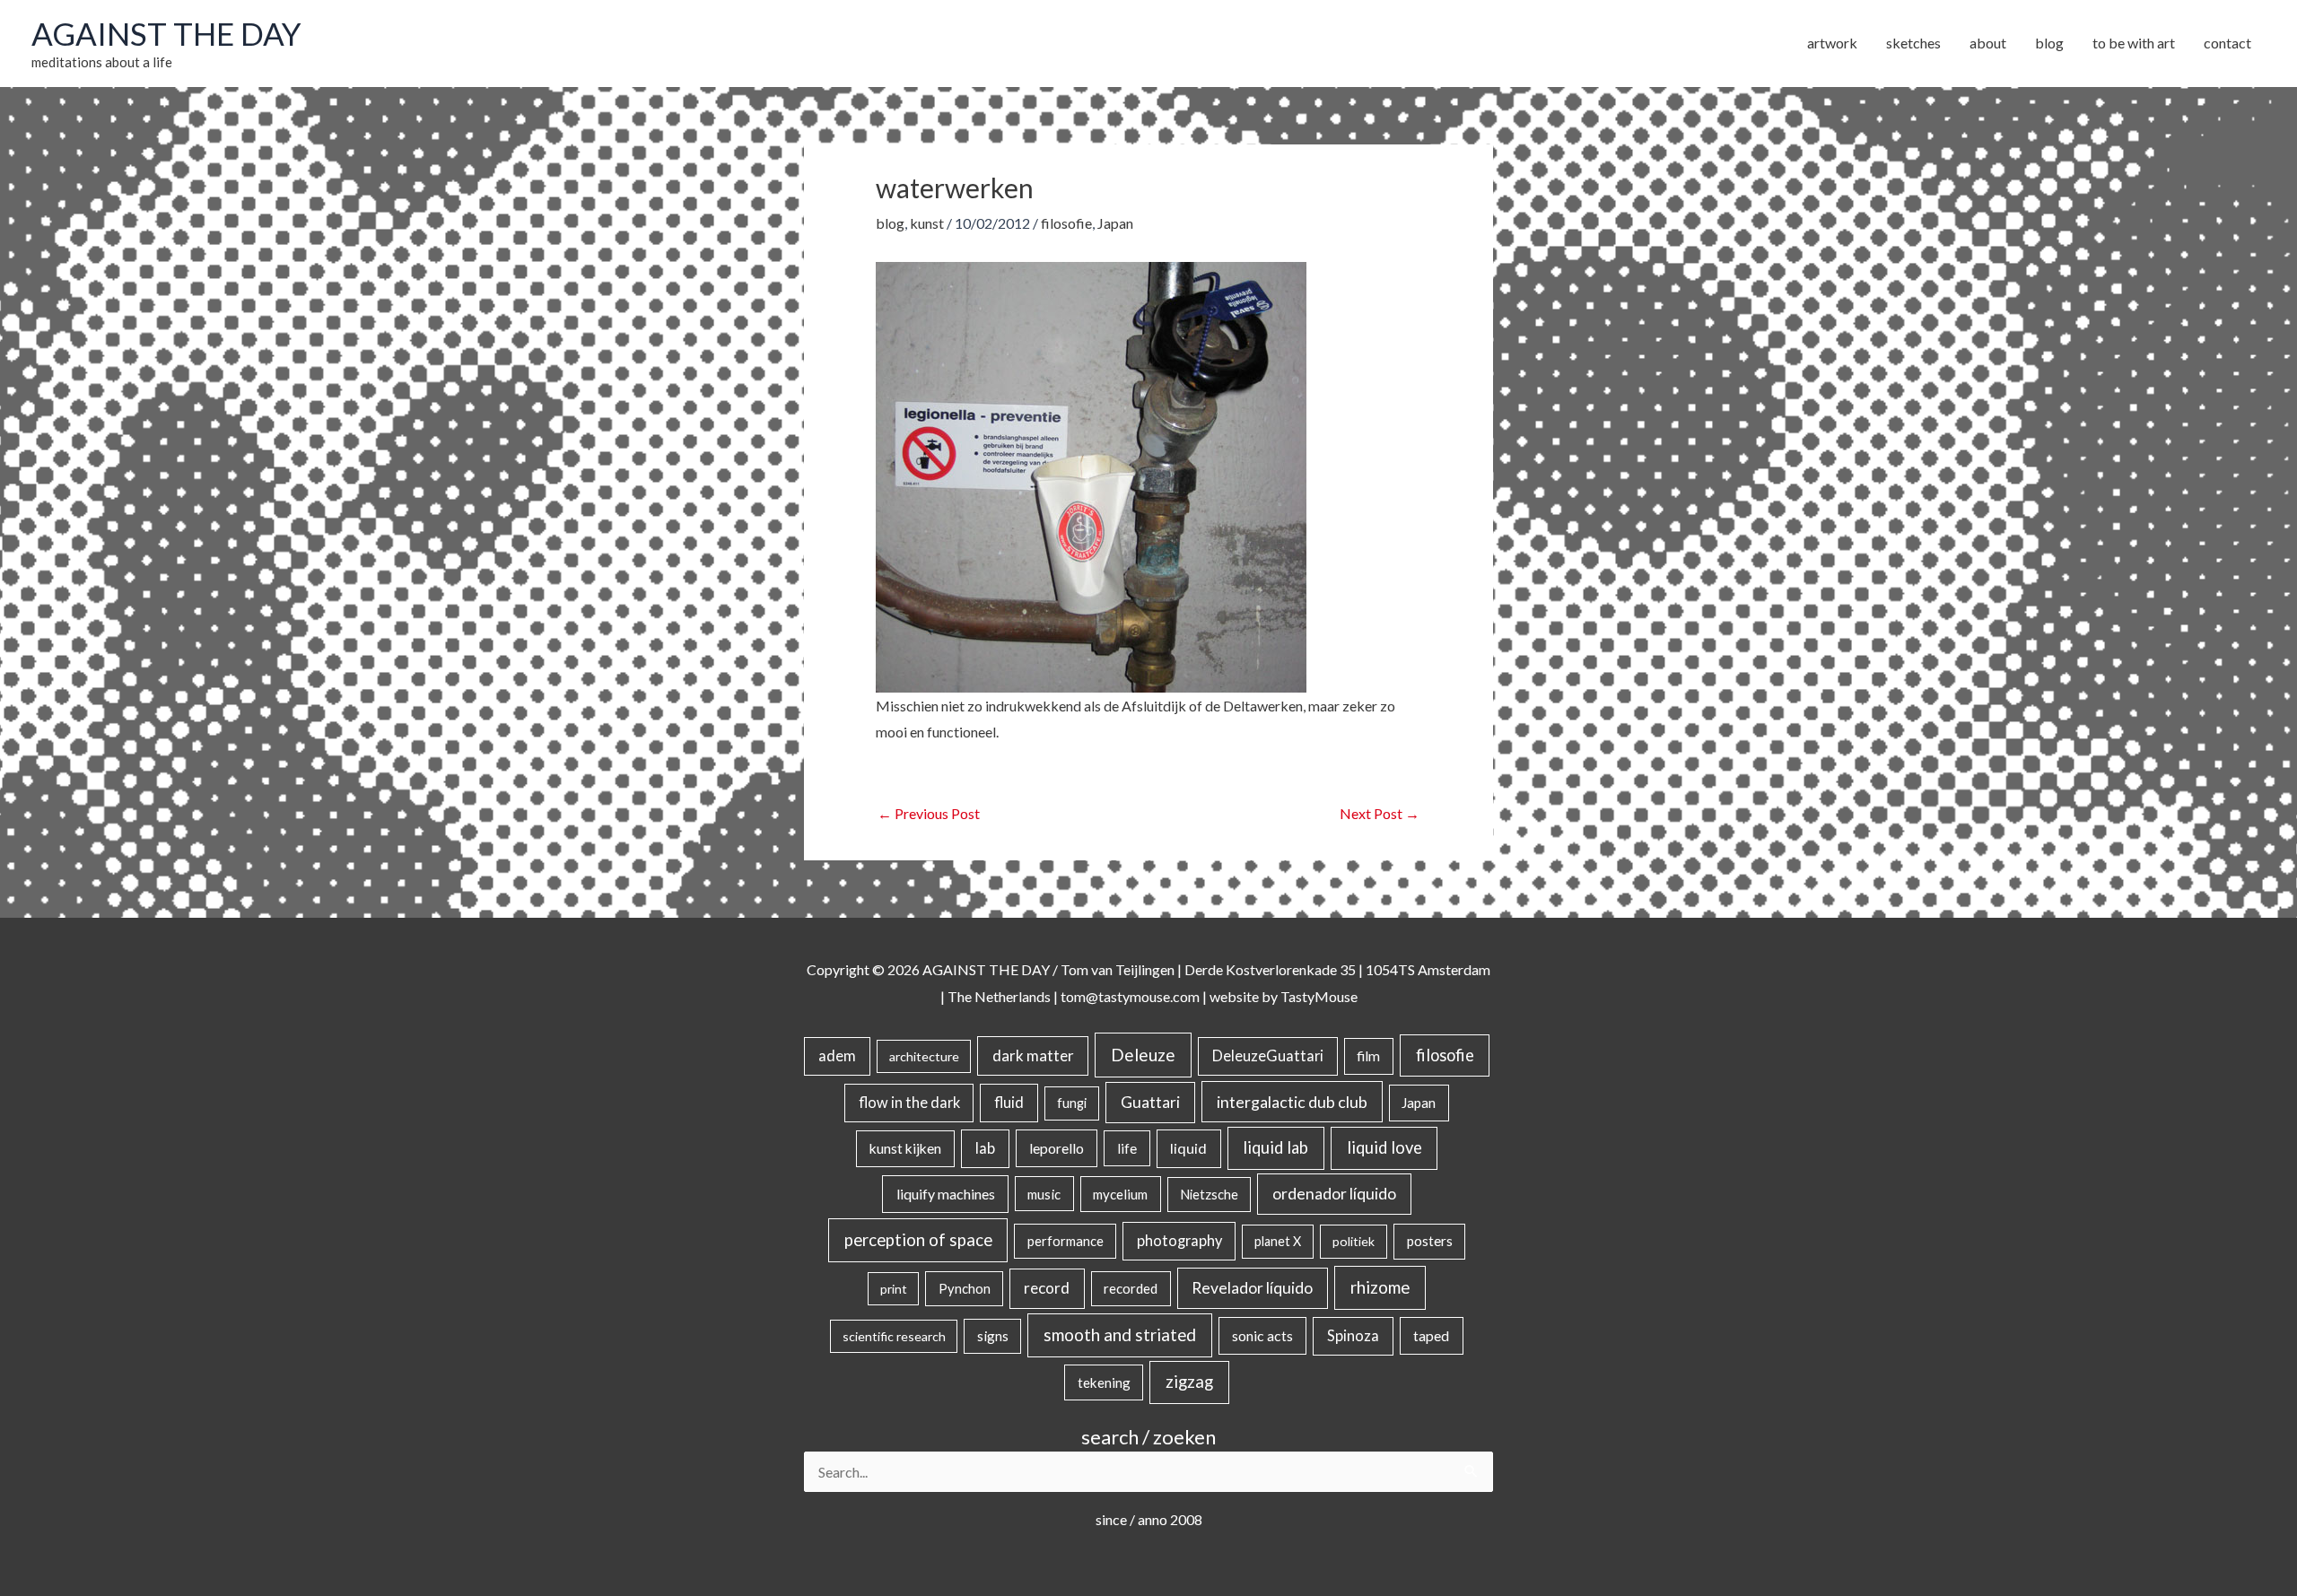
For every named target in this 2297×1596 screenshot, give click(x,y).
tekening (1104, 1382)
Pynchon (965, 1288)
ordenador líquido (1334, 1194)
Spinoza (1353, 1336)
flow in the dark (909, 1102)
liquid (1188, 1148)
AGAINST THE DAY (166, 33)
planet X (1278, 1241)
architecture (924, 1056)
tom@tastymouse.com (1130, 996)
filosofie (1066, 223)
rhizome (1380, 1287)
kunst (927, 223)
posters (1430, 1241)
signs (993, 1336)
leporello (1057, 1148)
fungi (1072, 1103)
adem (837, 1056)
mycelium (1120, 1194)
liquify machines (946, 1194)
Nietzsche (1209, 1195)
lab (985, 1148)
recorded (1131, 1288)
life (1127, 1148)
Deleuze (1143, 1055)
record (1047, 1288)
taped (1431, 1335)
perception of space (918, 1239)
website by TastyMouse (1284, 996)
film (1368, 1056)
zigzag (1189, 1382)
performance (1066, 1241)
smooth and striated (1120, 1335)
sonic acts (1262, 1335)
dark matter (1033, 1055)
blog (890, 223)
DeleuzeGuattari (1268, 1055)
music (1044, 1194)
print (894, 1289)
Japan (1115, 223)
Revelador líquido (1252, 1288)
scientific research (894, 1336)
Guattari (1150, 1102)
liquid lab (1275, 1147)
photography (1179, 1241)
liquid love (1384, 1147)
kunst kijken (905, 1148)
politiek (1354, 1241)
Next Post (1380, 813)
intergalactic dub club (1292, 1102)
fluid (1009, 1102)
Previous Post (929, 813)
